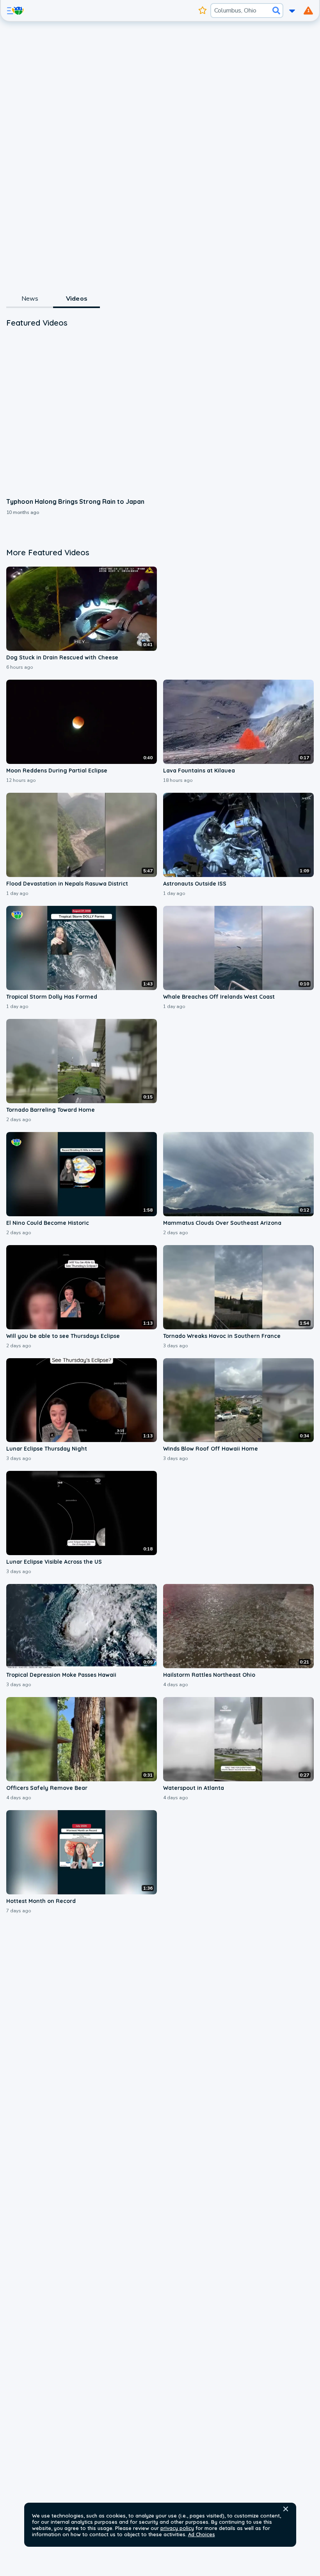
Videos (77, 299)
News (30, 299)
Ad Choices (202, 2534)
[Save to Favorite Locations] (203, 11)
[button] (286, 2509)
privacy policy (177, 2528)
